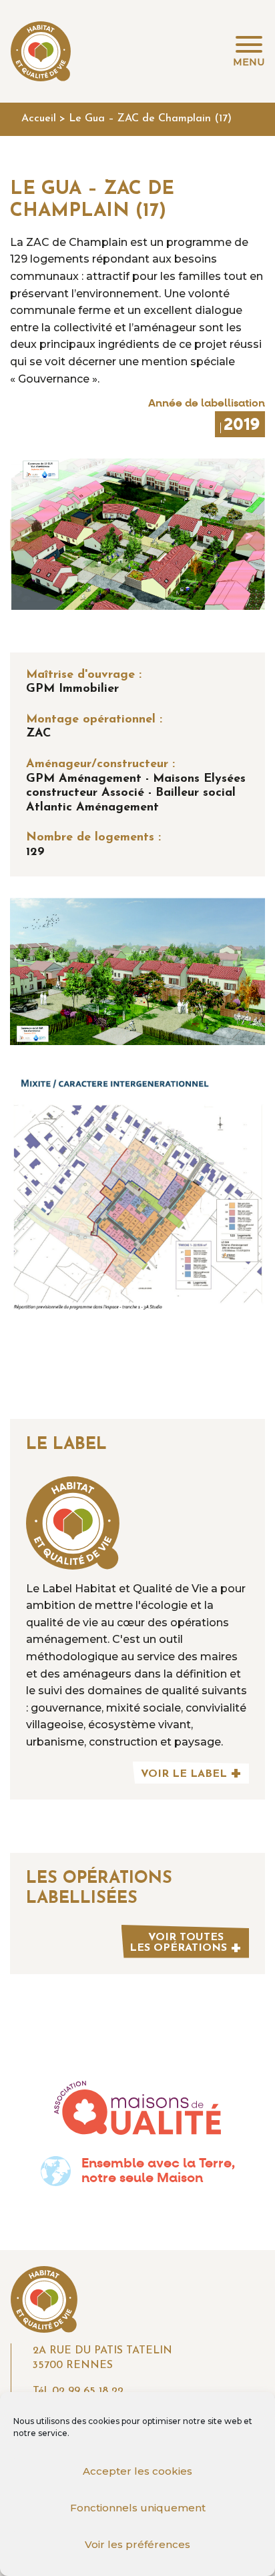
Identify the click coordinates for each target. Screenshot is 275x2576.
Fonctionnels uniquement (138, 2508)
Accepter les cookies (137, 2471)
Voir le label (184, 1774)
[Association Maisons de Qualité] (137, 2108)
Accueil (39, 119)
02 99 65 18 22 (88, 2391)
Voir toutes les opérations (178, 1943)
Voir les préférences (137, 2544)
